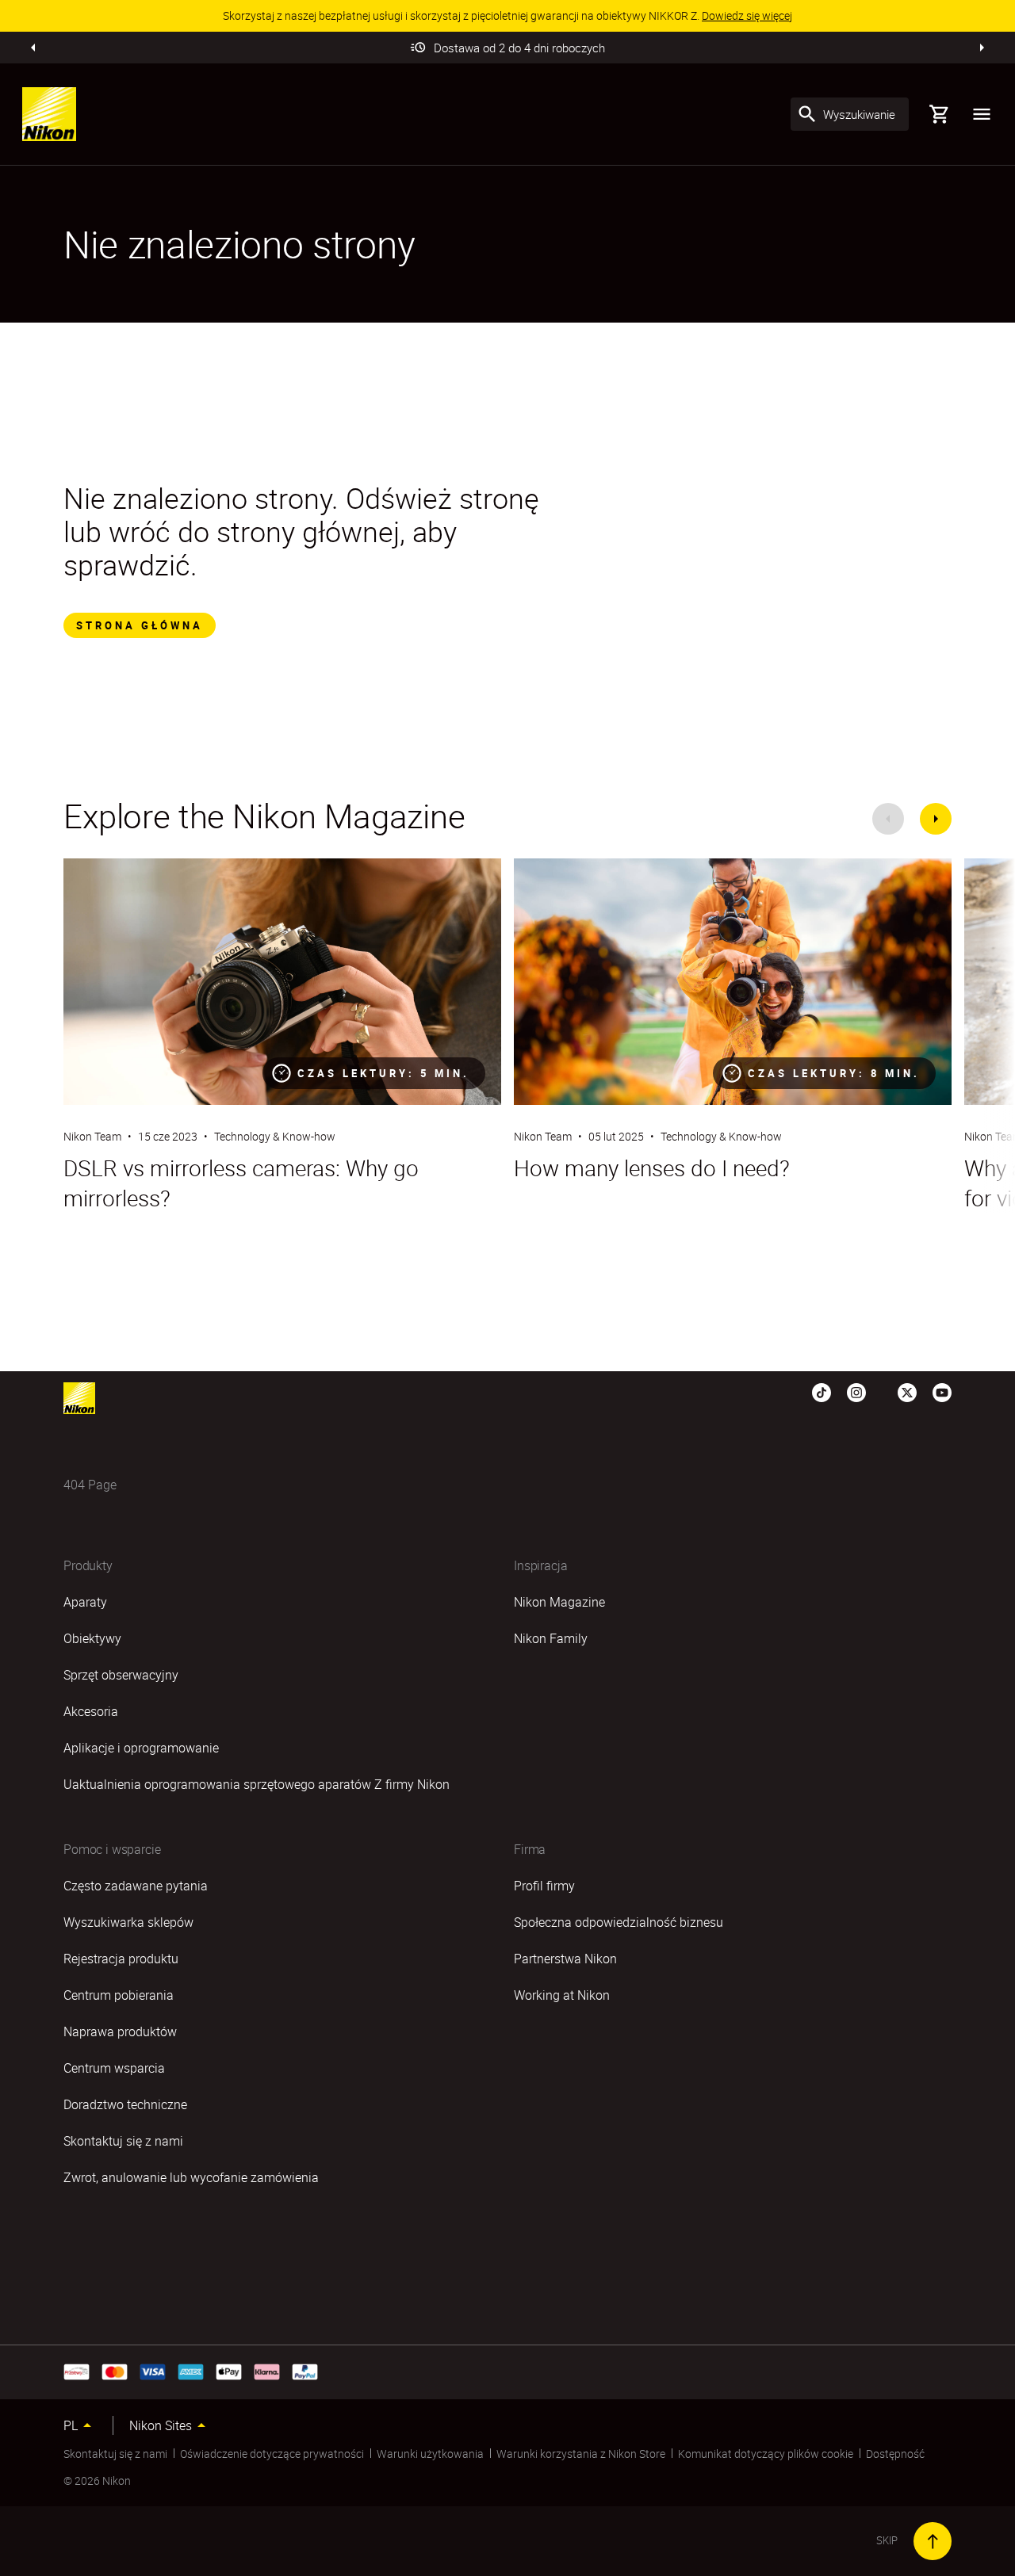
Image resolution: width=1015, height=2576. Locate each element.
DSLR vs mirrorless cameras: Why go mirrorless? (241, 1183)
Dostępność (895, 2454)
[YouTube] (942, 1392)
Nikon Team (92, 1136)
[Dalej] (982, 48)
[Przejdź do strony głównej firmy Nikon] (49, 114)
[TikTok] (822, 1392)
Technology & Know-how (275, 1136)
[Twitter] (907, 1392)
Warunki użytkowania (430, 2454)
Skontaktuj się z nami (115, 2454)
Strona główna (140, 625)
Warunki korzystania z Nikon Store (581, 2454)
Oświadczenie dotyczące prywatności (272, 2454)
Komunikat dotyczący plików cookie (766, 2454)
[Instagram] (856, 1392)
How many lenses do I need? (652, 1168)
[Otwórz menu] (982, 114)
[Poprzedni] (33, 48)
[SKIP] (933, 2541)
